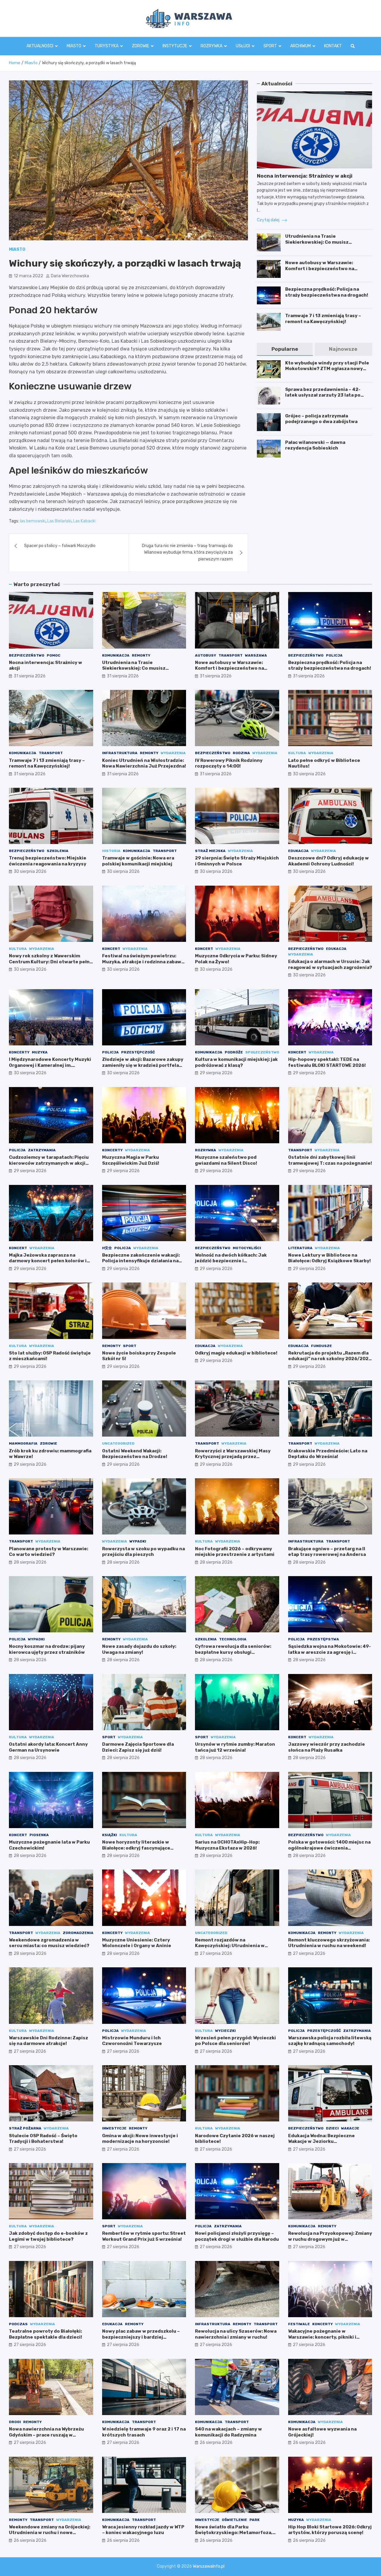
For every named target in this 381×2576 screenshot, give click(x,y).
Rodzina (241, 753)
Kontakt (333, 46)
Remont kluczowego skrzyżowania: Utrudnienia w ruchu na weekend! (329, 1943)
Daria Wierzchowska (70, 276)
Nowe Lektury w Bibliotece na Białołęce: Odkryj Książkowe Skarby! (330, 1258)
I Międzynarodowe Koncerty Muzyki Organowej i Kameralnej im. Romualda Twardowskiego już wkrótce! (50, 1068)
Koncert (111, 949)
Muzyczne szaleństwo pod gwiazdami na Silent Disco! (226, 1160)
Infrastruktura (120, 753)
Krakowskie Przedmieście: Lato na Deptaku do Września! (328, 1454)
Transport (231, 655)
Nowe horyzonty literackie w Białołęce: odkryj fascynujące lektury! (136, 1848)
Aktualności (40, 46)
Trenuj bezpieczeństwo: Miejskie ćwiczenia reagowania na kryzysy (48, 861)
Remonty (141, 655)
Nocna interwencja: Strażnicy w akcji (305, 176)
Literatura (300, 1248)
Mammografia (23, 1443)
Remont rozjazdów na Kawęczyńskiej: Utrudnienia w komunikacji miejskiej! (230, 1946)
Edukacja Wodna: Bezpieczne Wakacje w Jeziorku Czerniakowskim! (321, 2142)
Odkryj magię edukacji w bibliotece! (236, 1353)
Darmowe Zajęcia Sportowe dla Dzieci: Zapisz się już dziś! (138, 1747)
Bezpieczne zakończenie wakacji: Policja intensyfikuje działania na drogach (141, 1261)
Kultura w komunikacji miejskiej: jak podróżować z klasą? (236, 1062)
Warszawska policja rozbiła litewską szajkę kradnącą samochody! (330, 2041)
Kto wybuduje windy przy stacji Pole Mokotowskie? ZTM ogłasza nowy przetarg (327, 369)
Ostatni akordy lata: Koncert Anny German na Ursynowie (48, 1747)
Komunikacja (116, 655)
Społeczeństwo (262, 1052)
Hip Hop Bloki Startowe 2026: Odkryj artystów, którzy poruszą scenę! (330, 2530)
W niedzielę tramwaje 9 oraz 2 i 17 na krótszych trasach (144, 2432)
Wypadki (138, 1541)
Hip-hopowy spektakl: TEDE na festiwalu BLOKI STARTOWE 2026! (327, 1062)
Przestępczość (138, 1052)
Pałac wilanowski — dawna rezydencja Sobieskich (315, 445)
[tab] (285, 349)
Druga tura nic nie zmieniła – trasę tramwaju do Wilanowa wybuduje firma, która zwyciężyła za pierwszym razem (187, 552)
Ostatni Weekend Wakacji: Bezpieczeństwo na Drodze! (135, 1454)
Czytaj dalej (269, 220)
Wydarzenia (173, 753)
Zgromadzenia (78, 1933)
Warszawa (256, 655)
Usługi (243, 46)
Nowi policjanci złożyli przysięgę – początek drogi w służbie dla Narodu (237, 2236)
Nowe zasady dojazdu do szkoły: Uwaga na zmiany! (139, 1649)
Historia (111, 851)
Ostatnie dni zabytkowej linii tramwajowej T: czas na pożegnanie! (330, 1160)
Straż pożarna (25, 2128)
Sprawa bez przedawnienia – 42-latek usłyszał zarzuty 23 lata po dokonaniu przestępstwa (323, 395)
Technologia (233, 1639)
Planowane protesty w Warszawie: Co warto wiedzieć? (49, 1552)
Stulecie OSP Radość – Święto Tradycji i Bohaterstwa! (43, 2139)
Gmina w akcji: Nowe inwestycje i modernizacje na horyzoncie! (140, 2139)
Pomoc (54, 655)
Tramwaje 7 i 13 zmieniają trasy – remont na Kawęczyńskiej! (323, 319)
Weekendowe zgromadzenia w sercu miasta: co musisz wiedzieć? (49, 1943)
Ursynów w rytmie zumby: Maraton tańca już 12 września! (235, 1747)
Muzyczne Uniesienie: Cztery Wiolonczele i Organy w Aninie (137, 1943)
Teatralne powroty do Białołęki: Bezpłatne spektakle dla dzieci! (46, 2334)
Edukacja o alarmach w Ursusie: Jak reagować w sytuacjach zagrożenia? (330, 964)
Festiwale (299, 2324)
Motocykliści (247, 1248)
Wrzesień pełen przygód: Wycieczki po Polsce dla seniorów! (235, 2041)
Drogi (15, 2422)
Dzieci (332, 2128)
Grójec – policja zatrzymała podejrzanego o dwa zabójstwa (321, 419)
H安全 (107, 1248)
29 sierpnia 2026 (216, 1073)
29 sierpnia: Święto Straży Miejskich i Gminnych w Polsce (237, 861)
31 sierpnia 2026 (30, 676)
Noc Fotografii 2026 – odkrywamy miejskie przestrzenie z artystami (235, 1552)
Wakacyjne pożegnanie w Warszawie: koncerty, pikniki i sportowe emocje (322, 2337)
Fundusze (321, 1346)
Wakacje (350, 2128)
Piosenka (39, 1835)
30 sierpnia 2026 (309, 774)
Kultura (297, 753)
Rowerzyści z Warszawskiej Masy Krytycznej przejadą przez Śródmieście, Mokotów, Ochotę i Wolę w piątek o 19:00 (233, 1460)
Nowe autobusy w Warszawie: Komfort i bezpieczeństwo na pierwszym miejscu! (320, 268)
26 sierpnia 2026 (216, 2443)
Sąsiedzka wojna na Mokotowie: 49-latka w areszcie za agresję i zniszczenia (330, 1652)
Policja (334, 655)
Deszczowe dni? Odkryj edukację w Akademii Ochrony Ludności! (328, 861)
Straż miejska (210, 851)
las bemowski (33, 521)
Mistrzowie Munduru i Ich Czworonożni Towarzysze (132, 2041)
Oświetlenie (234, 2520)
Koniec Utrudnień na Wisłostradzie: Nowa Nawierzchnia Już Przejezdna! (144, 763)
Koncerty (19, 1052)
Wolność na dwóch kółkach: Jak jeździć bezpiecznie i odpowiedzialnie (231, 1261)
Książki (110, 1835)
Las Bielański (59, 521)
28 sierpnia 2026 (30, 1562)
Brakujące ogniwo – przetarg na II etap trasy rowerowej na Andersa (327, 1552)
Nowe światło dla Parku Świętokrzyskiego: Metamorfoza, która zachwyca (234, 2533)
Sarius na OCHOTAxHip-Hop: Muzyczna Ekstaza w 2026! (227, 1845)
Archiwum (300, 46)
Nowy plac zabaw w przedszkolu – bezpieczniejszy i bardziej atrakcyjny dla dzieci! (141, 2337)
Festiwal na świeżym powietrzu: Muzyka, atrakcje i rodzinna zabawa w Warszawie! (143, 962)
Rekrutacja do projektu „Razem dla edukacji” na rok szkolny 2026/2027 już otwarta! (330, 1359)
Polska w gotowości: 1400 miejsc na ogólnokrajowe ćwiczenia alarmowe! (329, 1848)
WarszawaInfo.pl (209, 2566)
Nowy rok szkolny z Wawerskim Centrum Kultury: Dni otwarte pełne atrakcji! (51, 962)
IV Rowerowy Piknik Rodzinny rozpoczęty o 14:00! (229, 763)
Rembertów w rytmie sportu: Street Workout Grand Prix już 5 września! (144, 2236)
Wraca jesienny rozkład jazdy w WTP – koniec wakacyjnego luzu (143, 2530)
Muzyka (40, 1052)
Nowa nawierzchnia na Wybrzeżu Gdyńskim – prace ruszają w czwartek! (46, 2435)
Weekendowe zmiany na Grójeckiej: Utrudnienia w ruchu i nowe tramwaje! (50, 2533)
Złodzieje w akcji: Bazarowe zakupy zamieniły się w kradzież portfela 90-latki (143, 1065)
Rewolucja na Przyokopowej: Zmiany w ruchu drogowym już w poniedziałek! (330, 2239)
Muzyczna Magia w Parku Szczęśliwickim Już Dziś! (131, 1160)
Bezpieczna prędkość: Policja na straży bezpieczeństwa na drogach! (327, 292)
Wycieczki (225, 2031)
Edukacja (298, 851)
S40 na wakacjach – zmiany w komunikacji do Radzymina (228, 2432)
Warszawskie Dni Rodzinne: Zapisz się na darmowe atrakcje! (49, 2041)
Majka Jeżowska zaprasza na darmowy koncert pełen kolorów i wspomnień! (48, 1261)
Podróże (234, 1052)
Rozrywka (211, 46)
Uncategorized (118, 1443)
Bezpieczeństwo (27, 655)
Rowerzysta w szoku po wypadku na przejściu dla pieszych (143, 1552)
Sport (270, 46)
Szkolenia (58, 851)
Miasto (74, 46)
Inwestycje (114, 2128)
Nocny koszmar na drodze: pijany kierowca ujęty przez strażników (47, 1649)
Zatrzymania (42, 1150)
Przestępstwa (323, 1639)
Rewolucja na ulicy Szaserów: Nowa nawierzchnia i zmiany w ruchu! (236, 2334)
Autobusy (206, 655)
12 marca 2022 (28, 276)
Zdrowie (140, 46)
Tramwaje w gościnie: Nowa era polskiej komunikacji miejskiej (138, 861)
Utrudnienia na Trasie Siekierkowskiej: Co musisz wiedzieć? (317, 242)
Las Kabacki (84, 521)
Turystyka (107, 46)
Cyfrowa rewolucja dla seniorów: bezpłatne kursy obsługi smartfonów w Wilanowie (233, 1652)
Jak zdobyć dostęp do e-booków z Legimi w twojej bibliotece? (48, 2236)
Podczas (18, 2324)
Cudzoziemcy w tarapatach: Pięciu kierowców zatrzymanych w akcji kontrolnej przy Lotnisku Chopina (49, 1163)
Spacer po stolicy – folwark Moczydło (60, 546)
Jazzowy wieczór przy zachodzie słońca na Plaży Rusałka (327, 1747)
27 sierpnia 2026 (216, 1953)
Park (254, 2520)
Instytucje (175, 46)
